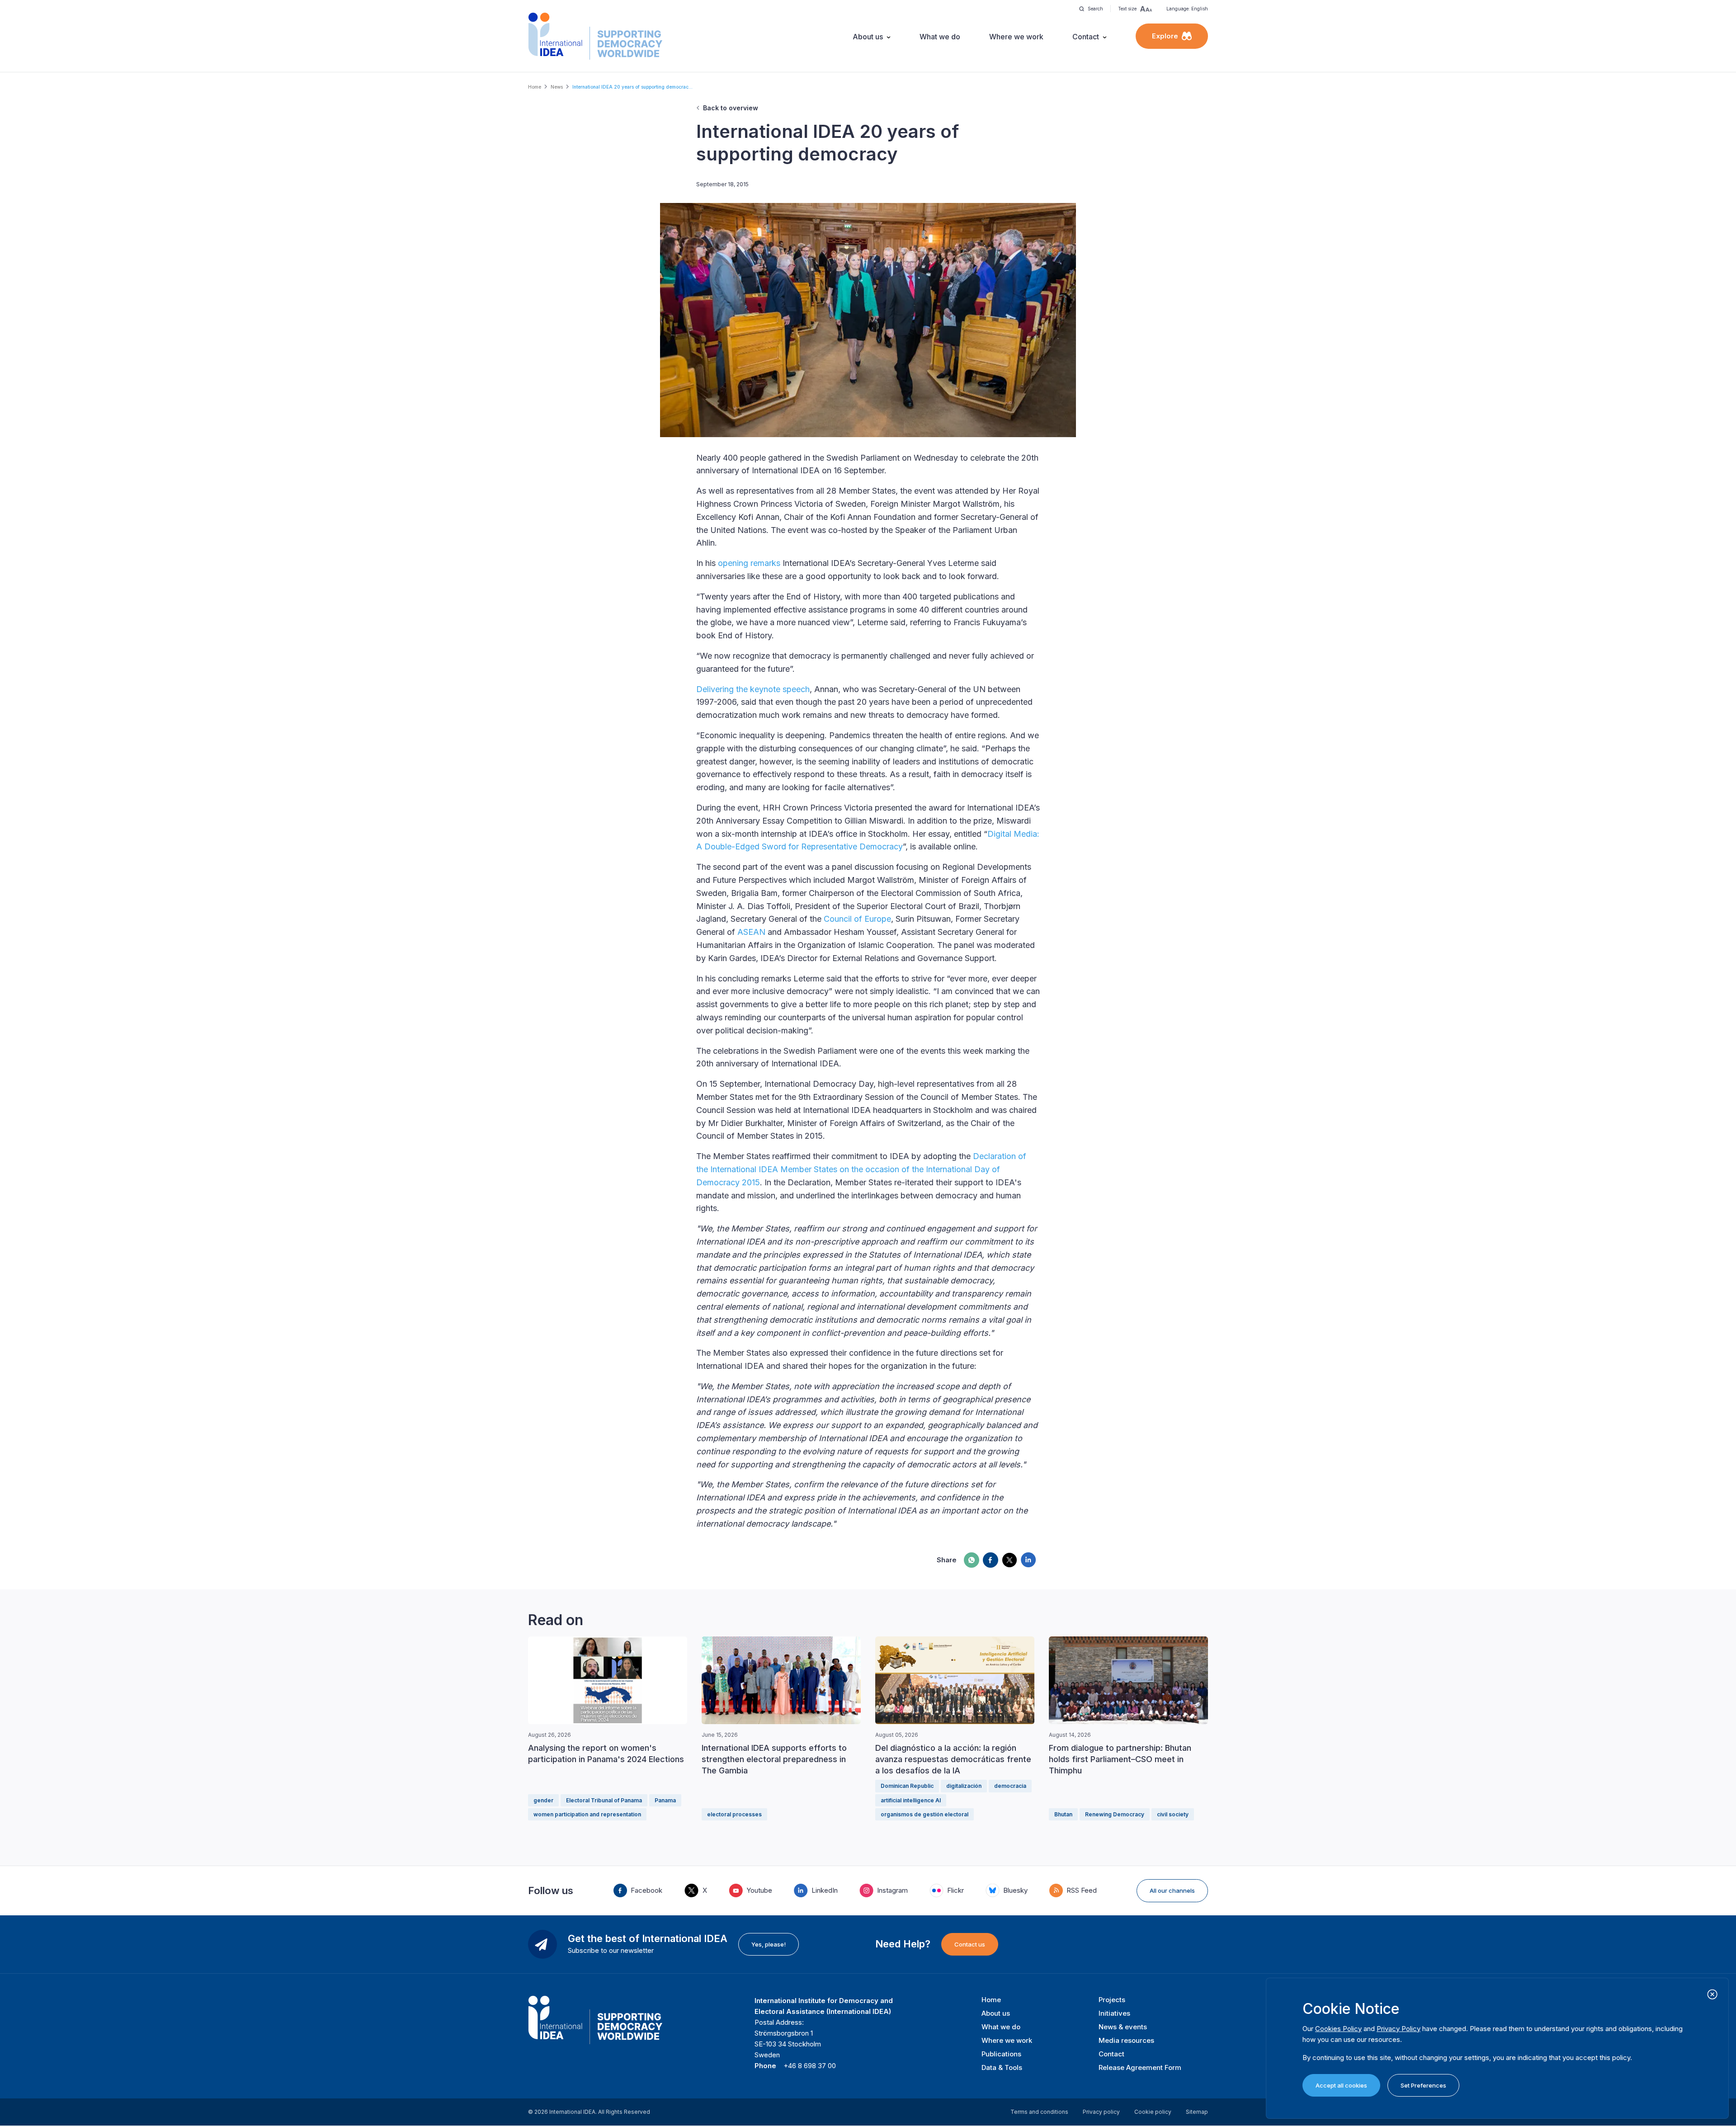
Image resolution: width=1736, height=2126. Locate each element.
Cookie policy (1153, 2112)
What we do (940, 37)
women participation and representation (587, 1814)
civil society (1173, 1814)
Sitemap (1197, 2112)
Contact (1086, 37)
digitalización (964, 1786)
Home (535, 87)
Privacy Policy (1399, 2029)
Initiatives (1114, 2013)
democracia (1010, 1786)
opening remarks (749, 563)
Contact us (970, 1944)
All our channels (1172, 1890)
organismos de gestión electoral (925, 1814)
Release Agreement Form (1140, 2067)
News (557, 87)
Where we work (1016, 37)
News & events (1123, 2027)
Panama (665, 1800)
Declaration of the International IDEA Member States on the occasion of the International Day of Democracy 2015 (861, 1169)
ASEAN (751, 932)
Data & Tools (1002, 2067)
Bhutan (1063, 1814)
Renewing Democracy (1115, 1814)
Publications (1001, 2054)
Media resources (1126, 2040)
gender (543, 1800)
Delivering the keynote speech (753, 689)
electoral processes (734, 1814)
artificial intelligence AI (911, 1800)
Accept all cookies (1341, 2085)
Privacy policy (1101, 2112)
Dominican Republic (907, 1786)
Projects (1112, 2000)
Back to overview (731, 108)
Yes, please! (769, 1944)
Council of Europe (857, 919)
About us (868, 37)
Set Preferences (1423, 2085)
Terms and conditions (1039, 2112)
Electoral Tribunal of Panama (604, 1800)
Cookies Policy (1338, 2029)
